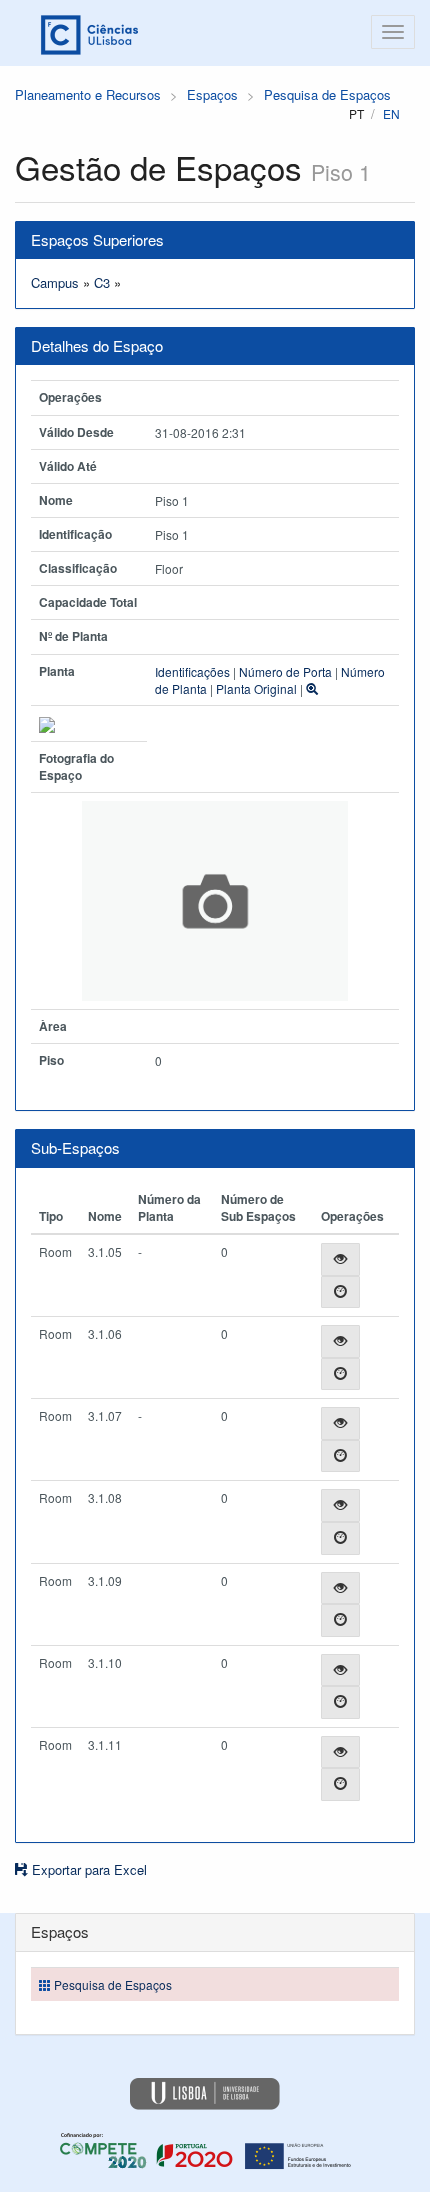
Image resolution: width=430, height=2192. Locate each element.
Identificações (192, 671)
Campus (55, 282)
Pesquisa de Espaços (327, 94)
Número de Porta (285, 671)
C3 (102, 282)
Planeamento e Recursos (88, 94)
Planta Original (256, 688)
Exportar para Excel (87, 1869)
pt (356, 113)
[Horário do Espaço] (340, 1292)
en (391, 113)
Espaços (212, 94)
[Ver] (340, 1259)
